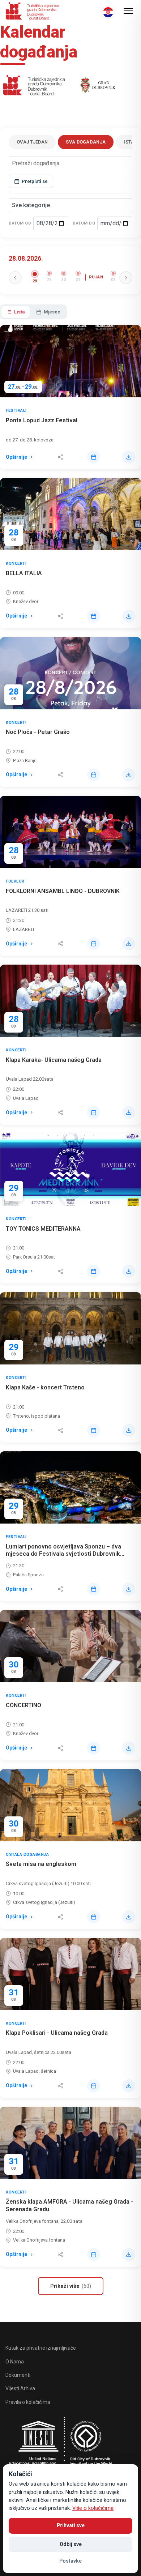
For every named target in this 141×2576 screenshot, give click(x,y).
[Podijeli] (60, 457)
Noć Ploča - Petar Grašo (38, 732)
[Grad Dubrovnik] (97, 87)
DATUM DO (84, 223)
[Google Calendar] (94, 457)
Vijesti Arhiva (20, 2388)
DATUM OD (20, 223)
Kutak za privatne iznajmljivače (41, 2348)
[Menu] (128, 11)
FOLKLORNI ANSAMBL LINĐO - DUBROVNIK (63, 891)
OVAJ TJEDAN (32, 142)
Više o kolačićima (93, 2508)
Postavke (70, 2561)
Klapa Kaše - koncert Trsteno (45, 1387)
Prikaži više (71, 2286)
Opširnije (16, 457)
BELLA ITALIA (24, 573)
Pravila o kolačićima (28, 2402)
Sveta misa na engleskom (41, 1864)
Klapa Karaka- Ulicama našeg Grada (54, 1060)
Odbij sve (71, 2544)
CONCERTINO (23, 1705)
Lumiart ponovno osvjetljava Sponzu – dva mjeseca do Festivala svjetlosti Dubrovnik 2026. (63, 1554)
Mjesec (52, 312)
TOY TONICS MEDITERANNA (43, 1229)
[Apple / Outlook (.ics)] (129, 457)
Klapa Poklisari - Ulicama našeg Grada (57, 2033)
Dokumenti (18, 2375)
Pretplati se (35, 181)
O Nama (15, 2362)
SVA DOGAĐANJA (86, 142)
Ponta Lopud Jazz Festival (42, 420)
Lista (19, 312)
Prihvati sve (71, 2525)
